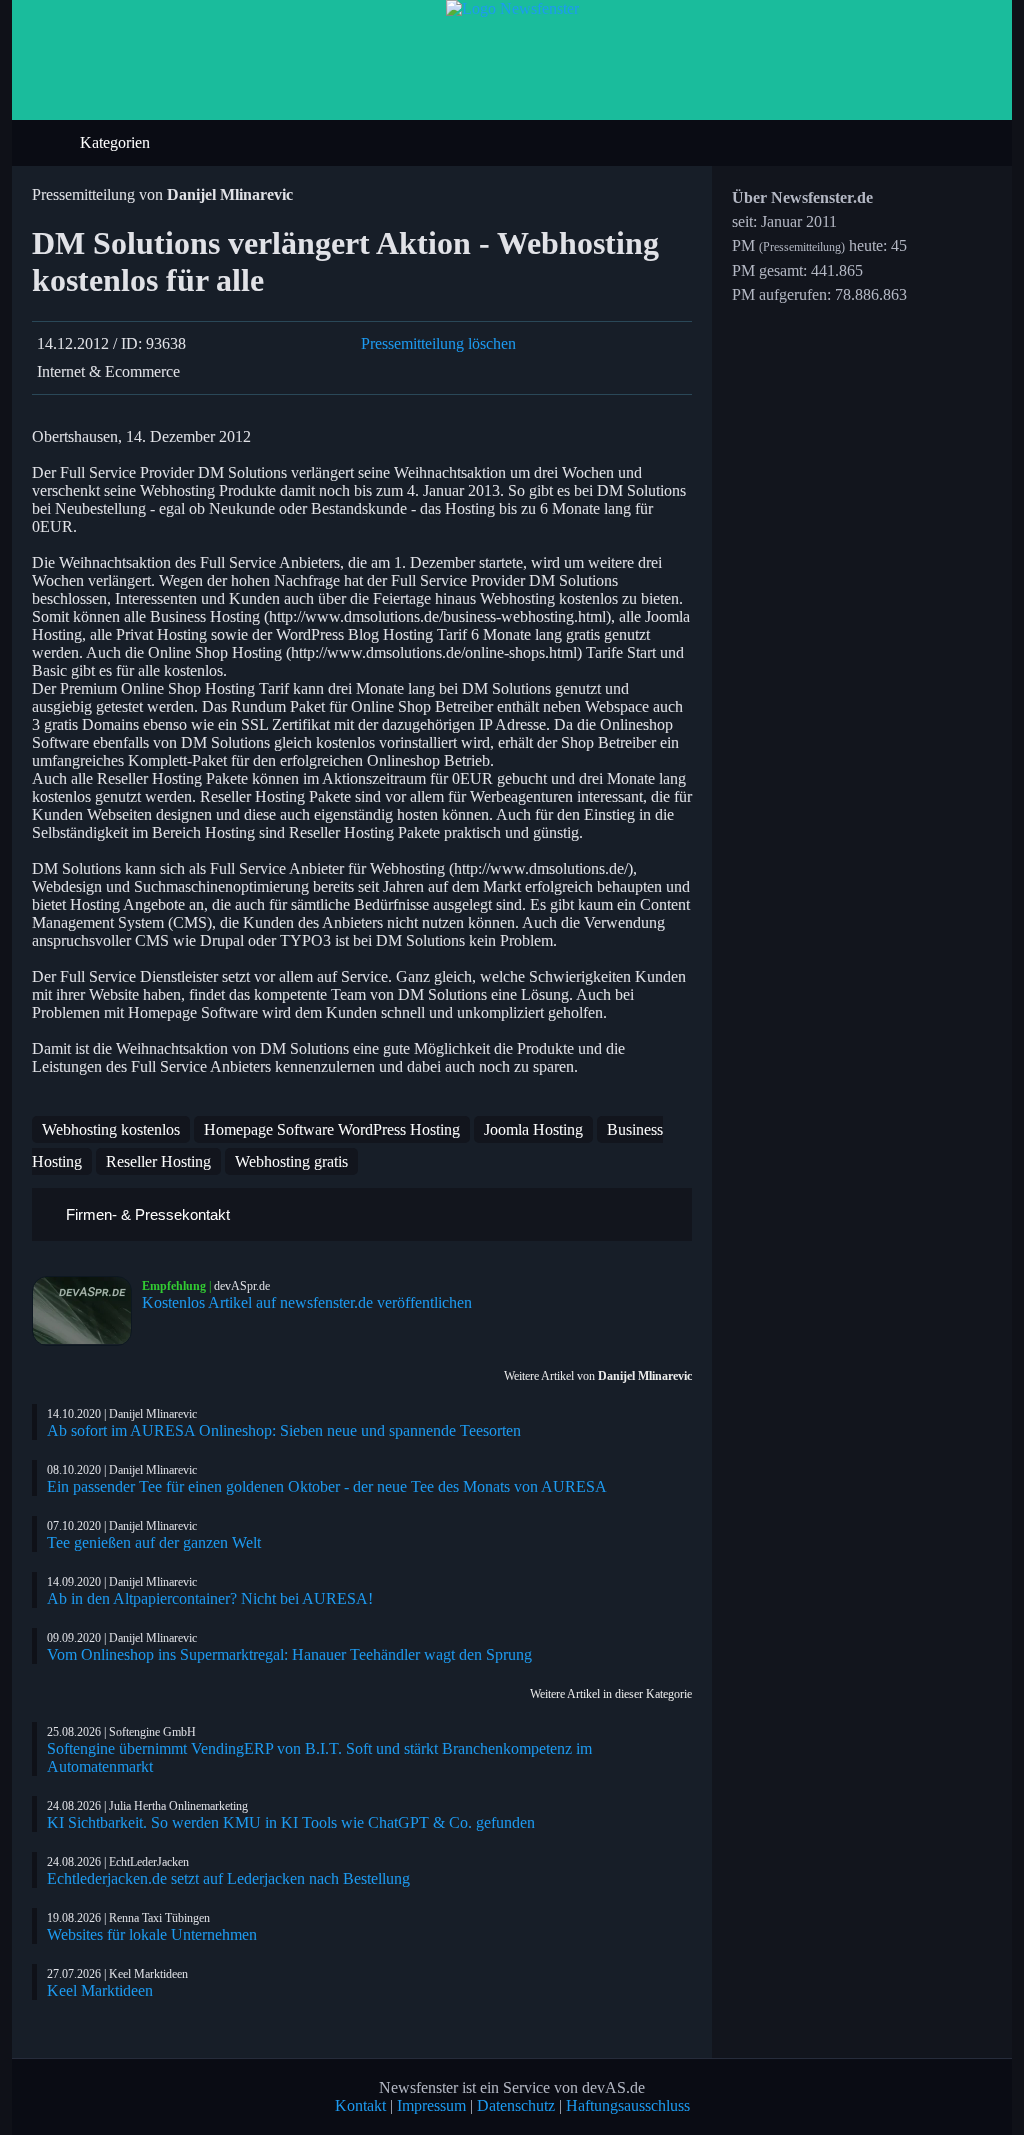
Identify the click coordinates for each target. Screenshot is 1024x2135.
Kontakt (360, 2105)
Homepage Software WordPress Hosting (332, 1129)
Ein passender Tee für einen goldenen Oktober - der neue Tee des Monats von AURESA (327, 1486)
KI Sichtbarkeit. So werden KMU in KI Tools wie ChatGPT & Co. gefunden (291, 1822)
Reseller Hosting (158, 1161)
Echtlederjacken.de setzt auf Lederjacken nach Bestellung (228, 1878)
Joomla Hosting (533, 1129)
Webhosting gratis (291, 1161)
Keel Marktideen (100, 1990)
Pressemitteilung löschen (438, 343)
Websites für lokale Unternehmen (152, 1934)
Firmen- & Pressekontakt (146, 1214)
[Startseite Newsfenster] (512, 8)
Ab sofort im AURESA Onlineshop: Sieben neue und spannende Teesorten (284, 1430)
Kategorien (117, 142)
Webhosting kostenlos (111, 1129)
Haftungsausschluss (628, 2105)
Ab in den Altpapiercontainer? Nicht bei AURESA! (210, 1598)
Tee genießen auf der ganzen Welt (154, 1542)
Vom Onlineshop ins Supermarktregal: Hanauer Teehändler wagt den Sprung (289, 1654)
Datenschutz (516, 2105)
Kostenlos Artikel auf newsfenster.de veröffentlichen (307, 1302)
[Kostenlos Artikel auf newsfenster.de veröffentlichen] (87, 1311)
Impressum (431, 2105)
